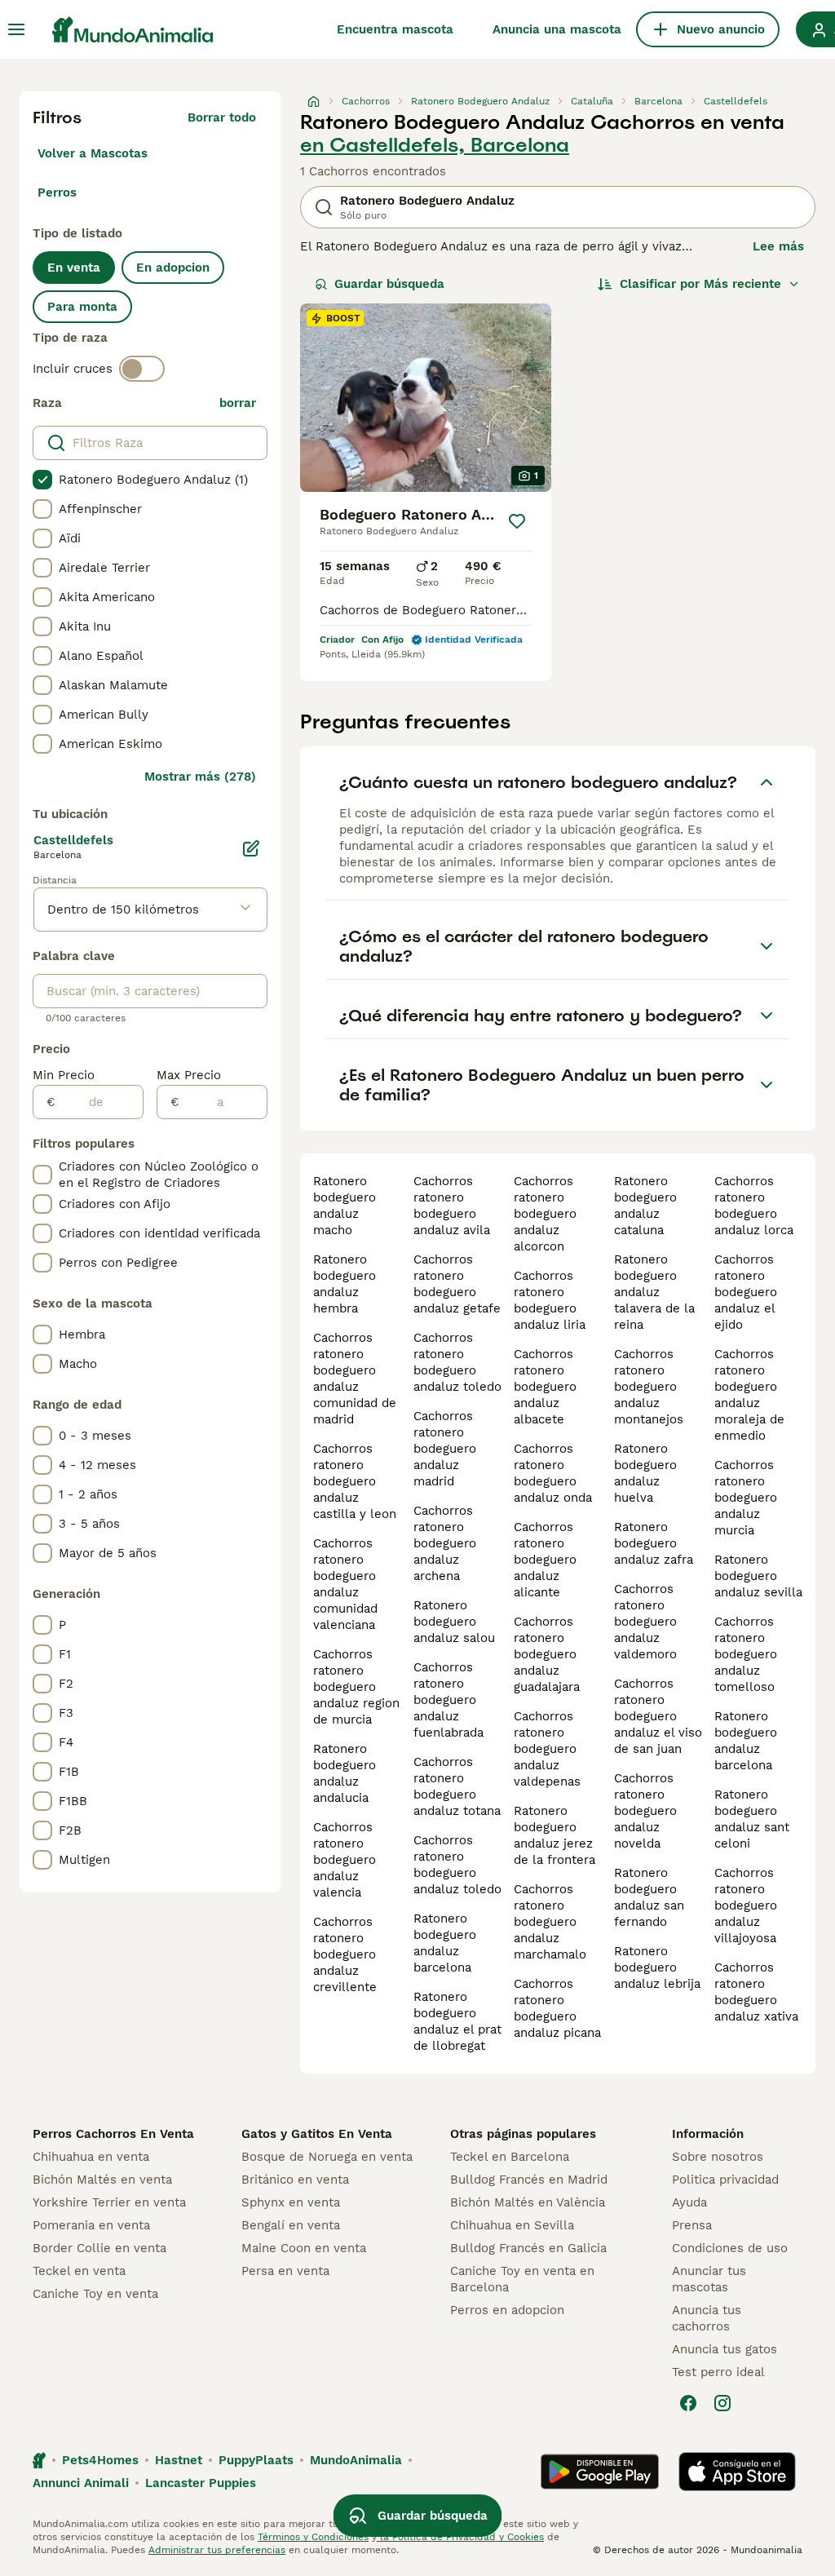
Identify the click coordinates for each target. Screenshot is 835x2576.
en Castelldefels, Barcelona (435, 145)
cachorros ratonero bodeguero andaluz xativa (756, 1992)
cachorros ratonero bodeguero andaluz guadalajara (547, 1654)
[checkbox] (42, 480)
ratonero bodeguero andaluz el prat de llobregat (457, 2021)
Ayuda (689, 2202)
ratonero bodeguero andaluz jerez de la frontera (554, 1835)
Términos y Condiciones (313, 2537)
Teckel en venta (79, 2271)
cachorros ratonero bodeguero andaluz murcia (746, 1498)
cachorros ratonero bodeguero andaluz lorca (754, 1206)
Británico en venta (295, 2180)
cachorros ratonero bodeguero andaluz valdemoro (645, 1622)
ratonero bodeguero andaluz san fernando (649, 1897)
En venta (74, 268)
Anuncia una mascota (557, 29)
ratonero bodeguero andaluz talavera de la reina (654, 1292)
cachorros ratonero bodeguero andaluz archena (445, 1543)
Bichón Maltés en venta (102, 2180)
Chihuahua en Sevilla (512, 2225)
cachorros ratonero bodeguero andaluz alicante (545, 1560)
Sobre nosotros (718, 2157)
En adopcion (173, 268)
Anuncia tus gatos (725, 2349)
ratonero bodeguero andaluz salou (454, 1622)
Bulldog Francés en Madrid (529, 2180)
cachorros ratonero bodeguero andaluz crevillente (345, 1954)
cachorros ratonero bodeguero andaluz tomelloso (746, 1654)
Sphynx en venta (291, 2202)
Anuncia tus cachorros (707, 2318)
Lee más (778, 246)
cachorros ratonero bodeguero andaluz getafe (457, 1284)
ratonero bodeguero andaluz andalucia (345, 1773)
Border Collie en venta (99, 2248)
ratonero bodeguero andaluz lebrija (657, 1967)
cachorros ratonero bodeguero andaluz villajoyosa (746, 1905)
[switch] (142, 369)
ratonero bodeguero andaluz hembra (345, 1284)
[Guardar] (517, 521)
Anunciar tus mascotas (709, 2279)
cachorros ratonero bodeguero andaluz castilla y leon (355, 1481)
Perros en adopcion (507, 2310)
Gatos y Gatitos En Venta (317, 2134)
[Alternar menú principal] (16, 29)
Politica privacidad (725, 2180)
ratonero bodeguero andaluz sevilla (758, 1576)
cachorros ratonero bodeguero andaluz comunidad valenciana (345, 1584)
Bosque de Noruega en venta (327, 2157)
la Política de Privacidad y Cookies (460, 2537)
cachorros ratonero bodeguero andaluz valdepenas (547, 1749)
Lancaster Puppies (201, 2483)
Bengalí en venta (291, 2225)
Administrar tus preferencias (217, 2550)
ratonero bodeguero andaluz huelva (645, 1473)
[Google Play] (600, 2472)
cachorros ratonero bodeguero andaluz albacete (545, 1387)
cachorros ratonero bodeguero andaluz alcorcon (545, 1214)
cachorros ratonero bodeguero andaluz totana (457, 1786)
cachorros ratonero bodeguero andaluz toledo (457, 1362)
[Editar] (251, 848)
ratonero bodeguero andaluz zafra (654, 1543)
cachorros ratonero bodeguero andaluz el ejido (746, 1292)
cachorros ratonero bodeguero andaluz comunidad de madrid (355, 1379)
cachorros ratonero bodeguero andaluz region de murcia (356, 1687)
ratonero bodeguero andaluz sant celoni (752, 1819)
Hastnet (179, 2460)
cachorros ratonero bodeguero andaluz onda (553, 1473)
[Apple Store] (737, 2472)
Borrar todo (222, 117)
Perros (57, 193)
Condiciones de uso (730, 2248)
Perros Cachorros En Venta (113, 2134)
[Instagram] (722, 2403)
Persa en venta (285, 2271)
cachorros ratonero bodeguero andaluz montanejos (649, 1387)
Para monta (82, 307)
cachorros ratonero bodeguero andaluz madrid (445, 1449)
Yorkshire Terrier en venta (109, 2202)
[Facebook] (688, 2403)
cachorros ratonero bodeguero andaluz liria (550, 1300)
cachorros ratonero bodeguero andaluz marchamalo (550, 1922)
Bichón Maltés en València (528, 2202)
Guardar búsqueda (389, 284)
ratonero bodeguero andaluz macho (345, 1206)
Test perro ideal (718, 2372)
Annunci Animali (81, 2483)
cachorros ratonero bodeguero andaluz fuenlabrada (448, 1700)
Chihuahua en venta (91, 2157)
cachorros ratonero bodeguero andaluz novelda (645, 1811)
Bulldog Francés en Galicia (528, 2248)
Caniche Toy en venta (95, 2294)
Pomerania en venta (91, 2225)
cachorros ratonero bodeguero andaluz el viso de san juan (658, 1716)
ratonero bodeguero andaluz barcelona (445, 1943)
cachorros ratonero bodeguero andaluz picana (557, 2008)
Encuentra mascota (395, 29)
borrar (238, 403)
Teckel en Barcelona (510, 2157)
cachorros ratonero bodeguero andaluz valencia (345, 1860)
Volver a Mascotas (93, 153)
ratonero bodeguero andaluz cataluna (645, 1206)
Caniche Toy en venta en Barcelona (522, 2279)
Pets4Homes (100, 2460)
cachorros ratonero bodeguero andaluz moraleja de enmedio (749, 1395)
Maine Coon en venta (304, 2248)
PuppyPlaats (256, 2460)
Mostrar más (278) (200, 777)
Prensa (692, 2225)
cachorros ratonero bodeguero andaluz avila (452, 1206)
